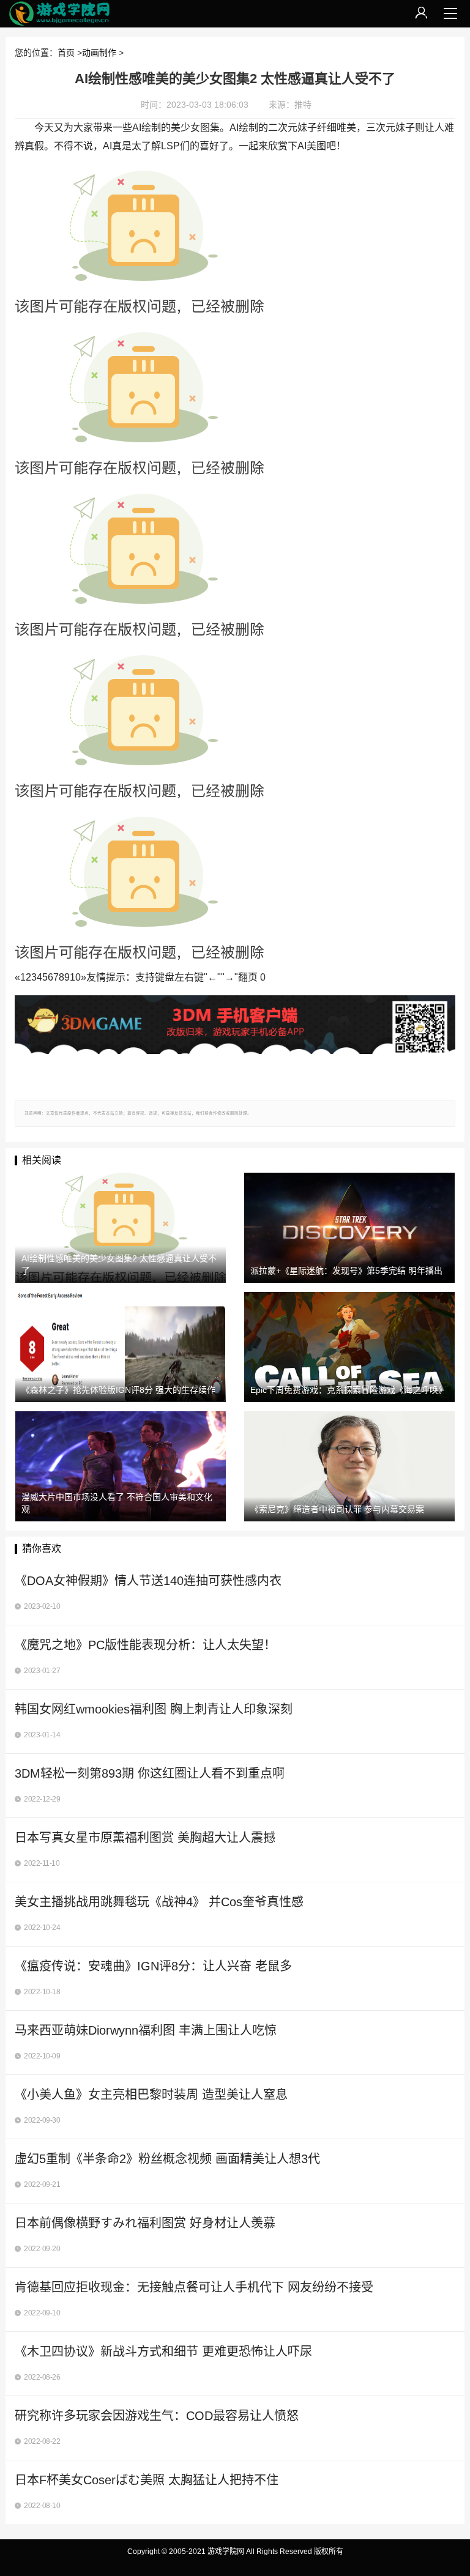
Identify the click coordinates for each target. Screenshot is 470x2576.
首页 (66, 53)
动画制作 (99, 53)
